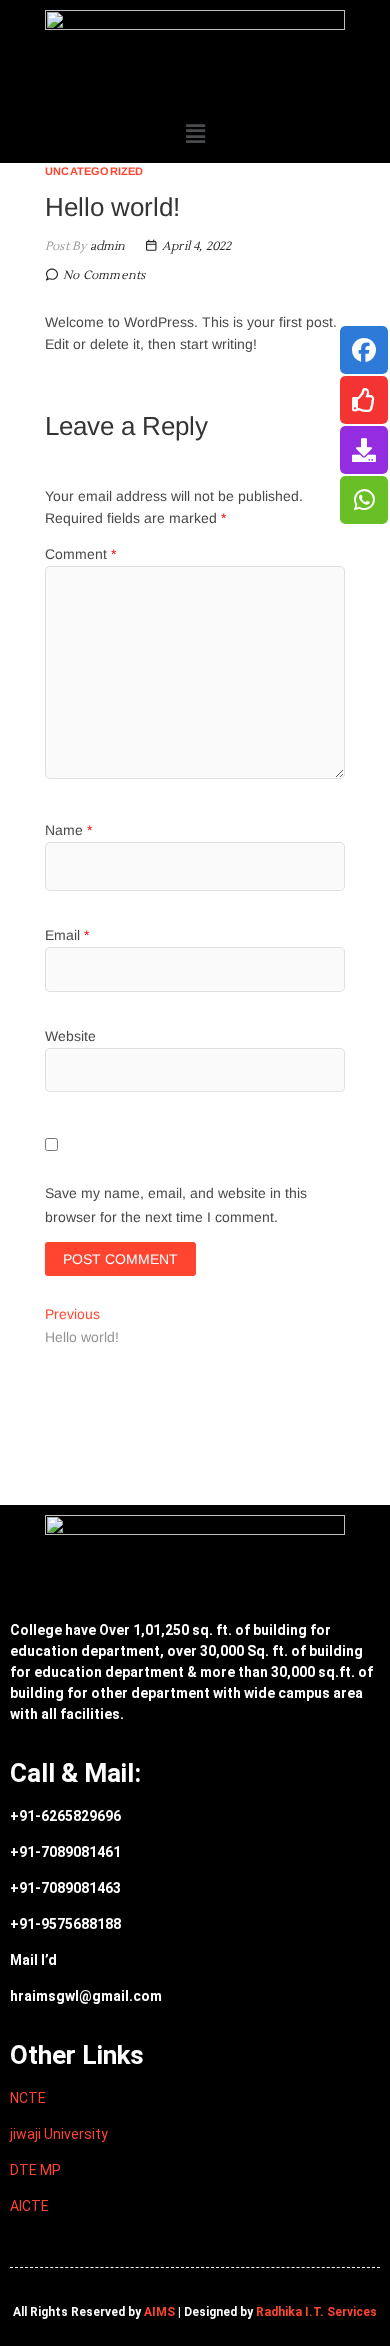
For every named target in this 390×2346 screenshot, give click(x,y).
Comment (80, 554)
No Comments (104, 275)
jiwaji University (59, 2134)
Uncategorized (94, 171)
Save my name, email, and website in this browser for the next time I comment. (176, 1205)
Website (70, 1036)
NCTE (28, 2098)
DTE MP (35, 2170)
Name (68, 830)
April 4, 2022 (195, 246)
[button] (195, 134)
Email (67, 935)
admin (105, 246)
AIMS (159, 2312)
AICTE (29, 2206)
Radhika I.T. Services (316, 2312)
